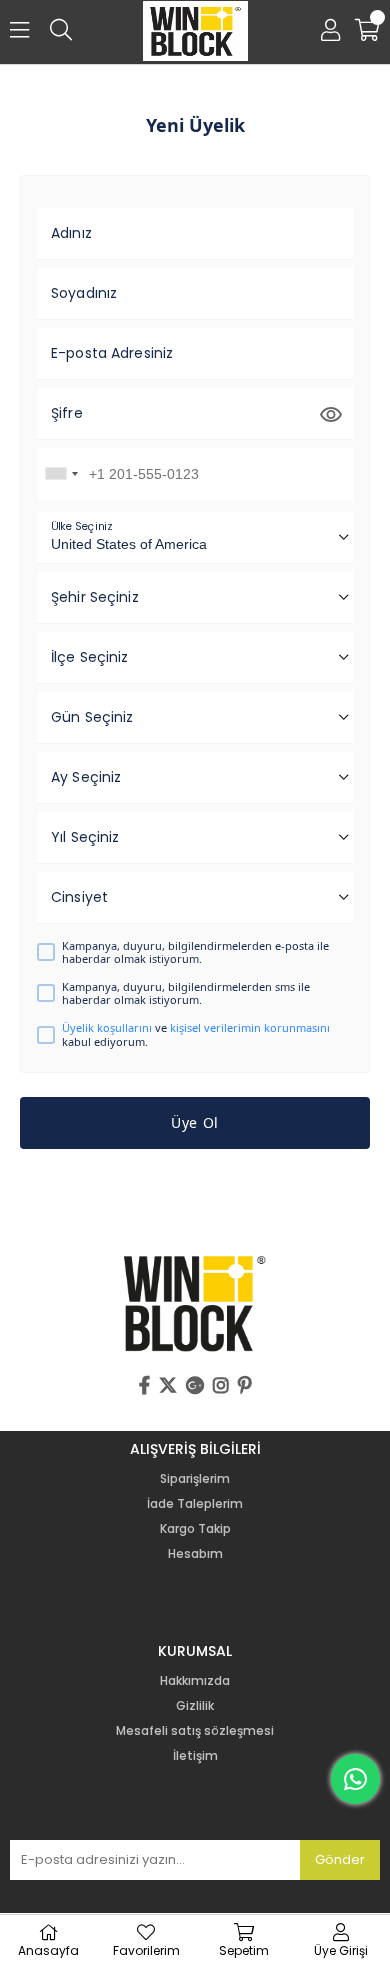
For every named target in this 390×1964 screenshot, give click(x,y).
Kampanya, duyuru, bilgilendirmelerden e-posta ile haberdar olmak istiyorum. (195, 952)
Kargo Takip (195, 1529)
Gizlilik (195, 1706)
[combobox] (61, 474)
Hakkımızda (195, 1681)
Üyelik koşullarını (107, 1027)
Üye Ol (195, 1122)
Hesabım (195, 1554)
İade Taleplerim (195, 1504)
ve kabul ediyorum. (196, 1034)
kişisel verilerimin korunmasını (250, 1027)
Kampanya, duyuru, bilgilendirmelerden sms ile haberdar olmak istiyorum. (186, 993)
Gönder (340, 1859)
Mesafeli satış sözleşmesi (195, 1731)
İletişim (195, 1756)
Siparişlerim (195, 1479)
